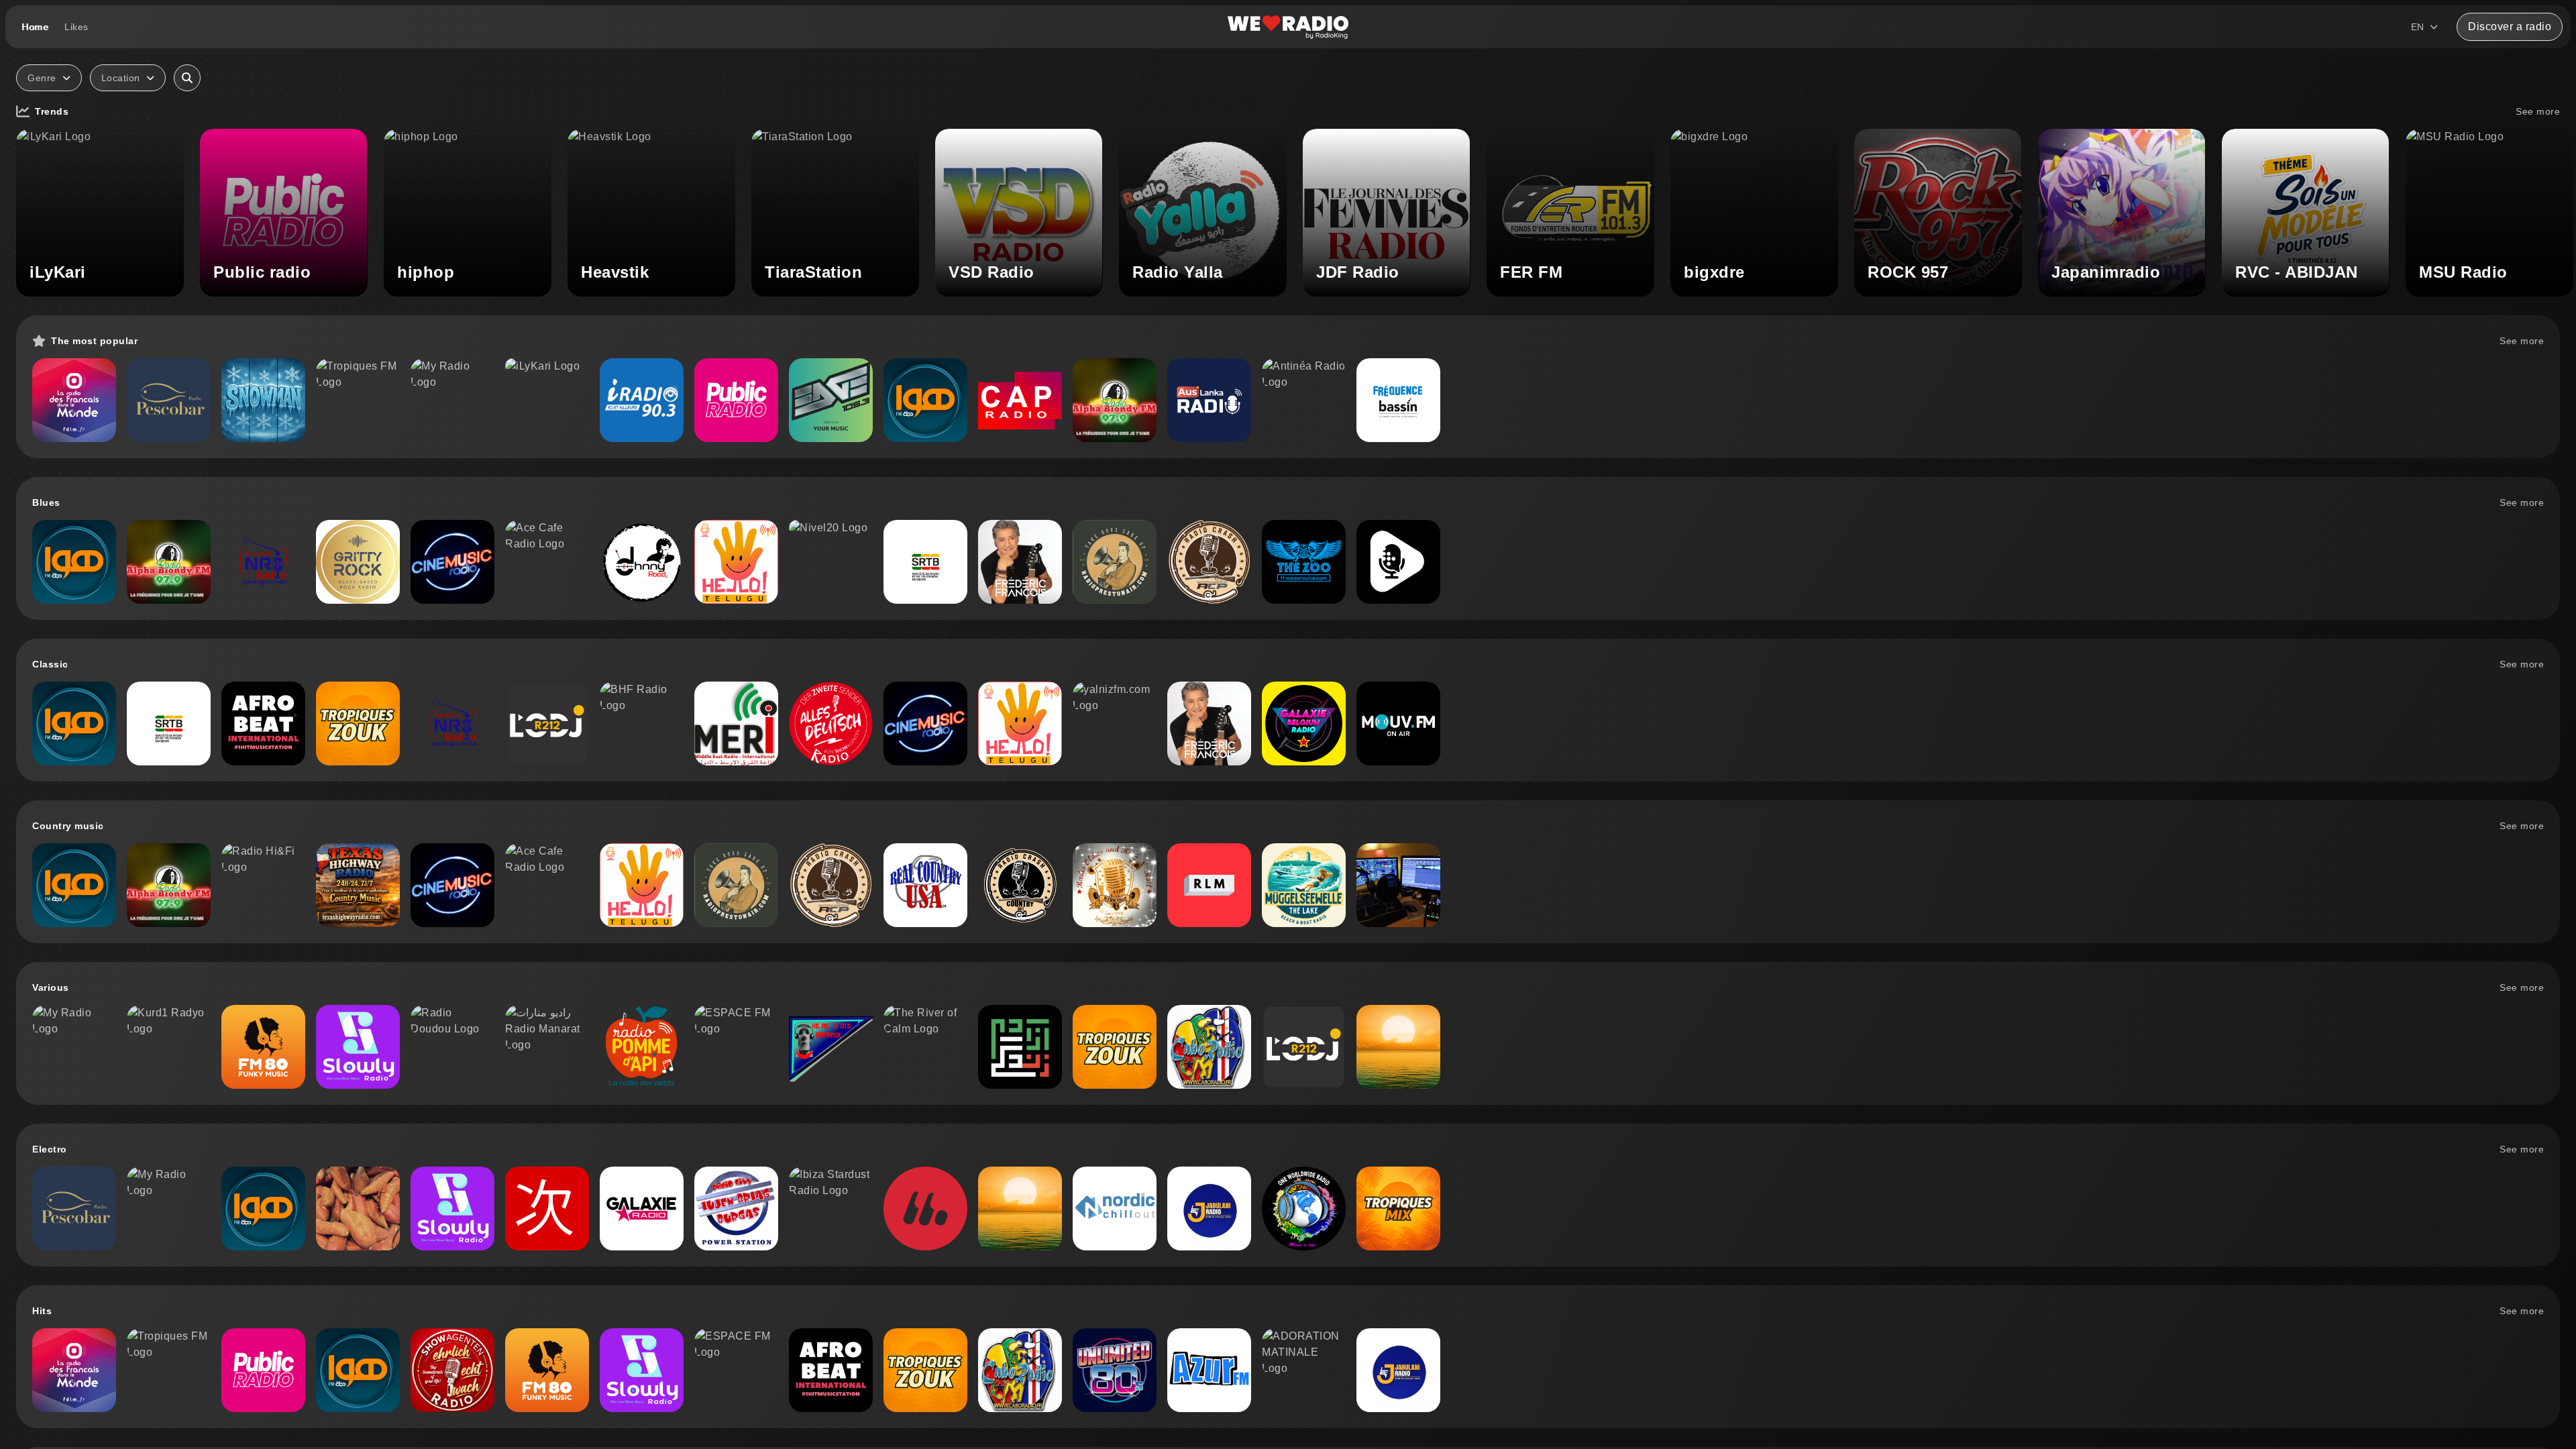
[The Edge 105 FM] (831, 400)
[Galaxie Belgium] (1304, 723)
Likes (76, 27)
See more (2538, 111)
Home (35, 27)
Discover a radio (2510, 26)
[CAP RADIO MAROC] (1020, 400)
